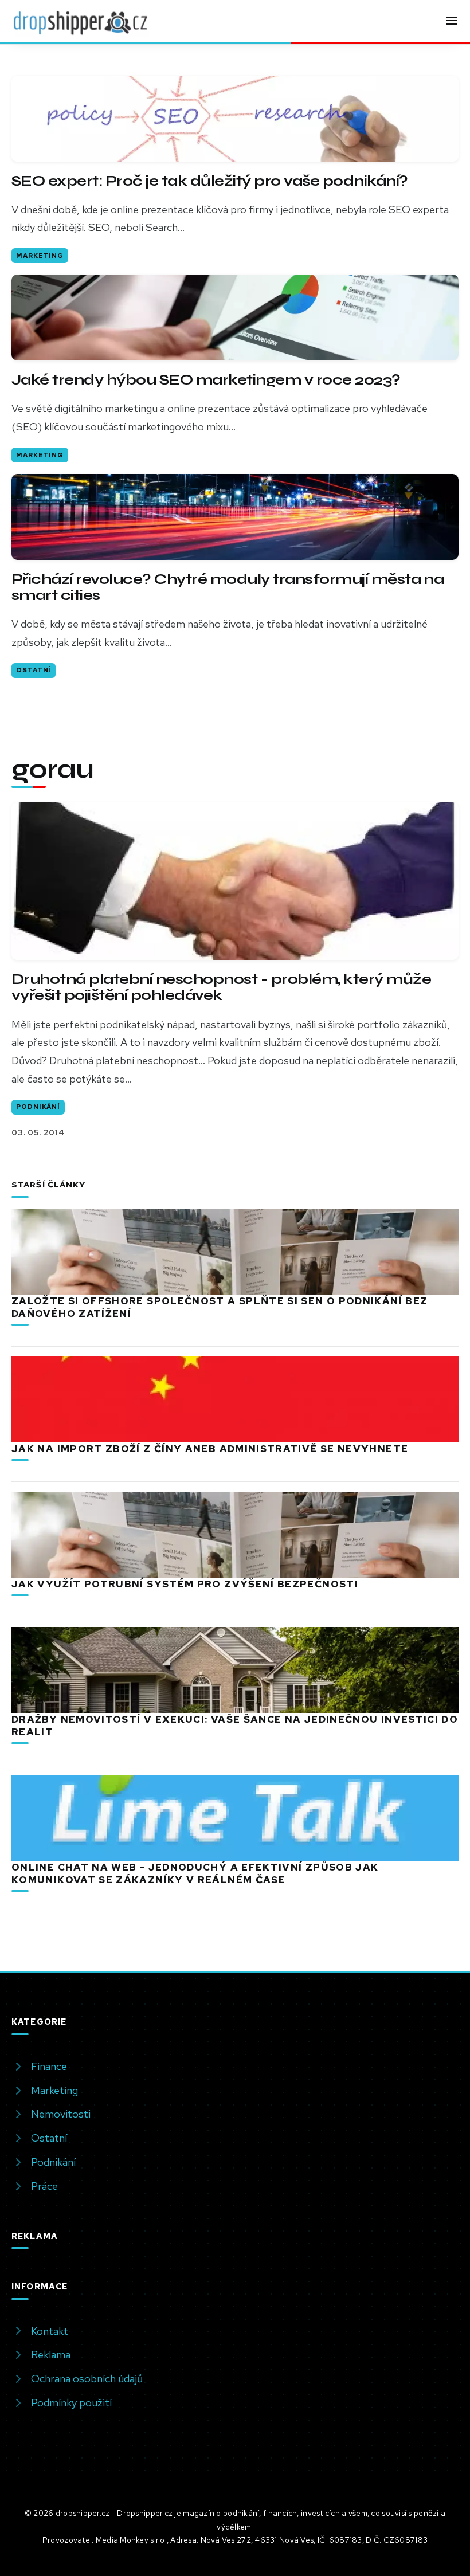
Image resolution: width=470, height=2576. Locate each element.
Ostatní (34, 670)
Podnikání (38, 1107)
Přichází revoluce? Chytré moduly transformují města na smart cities (228, 587)
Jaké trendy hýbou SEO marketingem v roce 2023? (206, 380)
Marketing (40, 256)
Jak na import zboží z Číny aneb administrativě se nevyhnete (210, 1449)
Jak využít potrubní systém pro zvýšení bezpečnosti (185, 1584)
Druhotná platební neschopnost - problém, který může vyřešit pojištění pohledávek (221, 987)
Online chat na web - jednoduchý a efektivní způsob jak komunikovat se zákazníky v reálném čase (195, 1873)
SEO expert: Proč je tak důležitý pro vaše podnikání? (209, 181)
